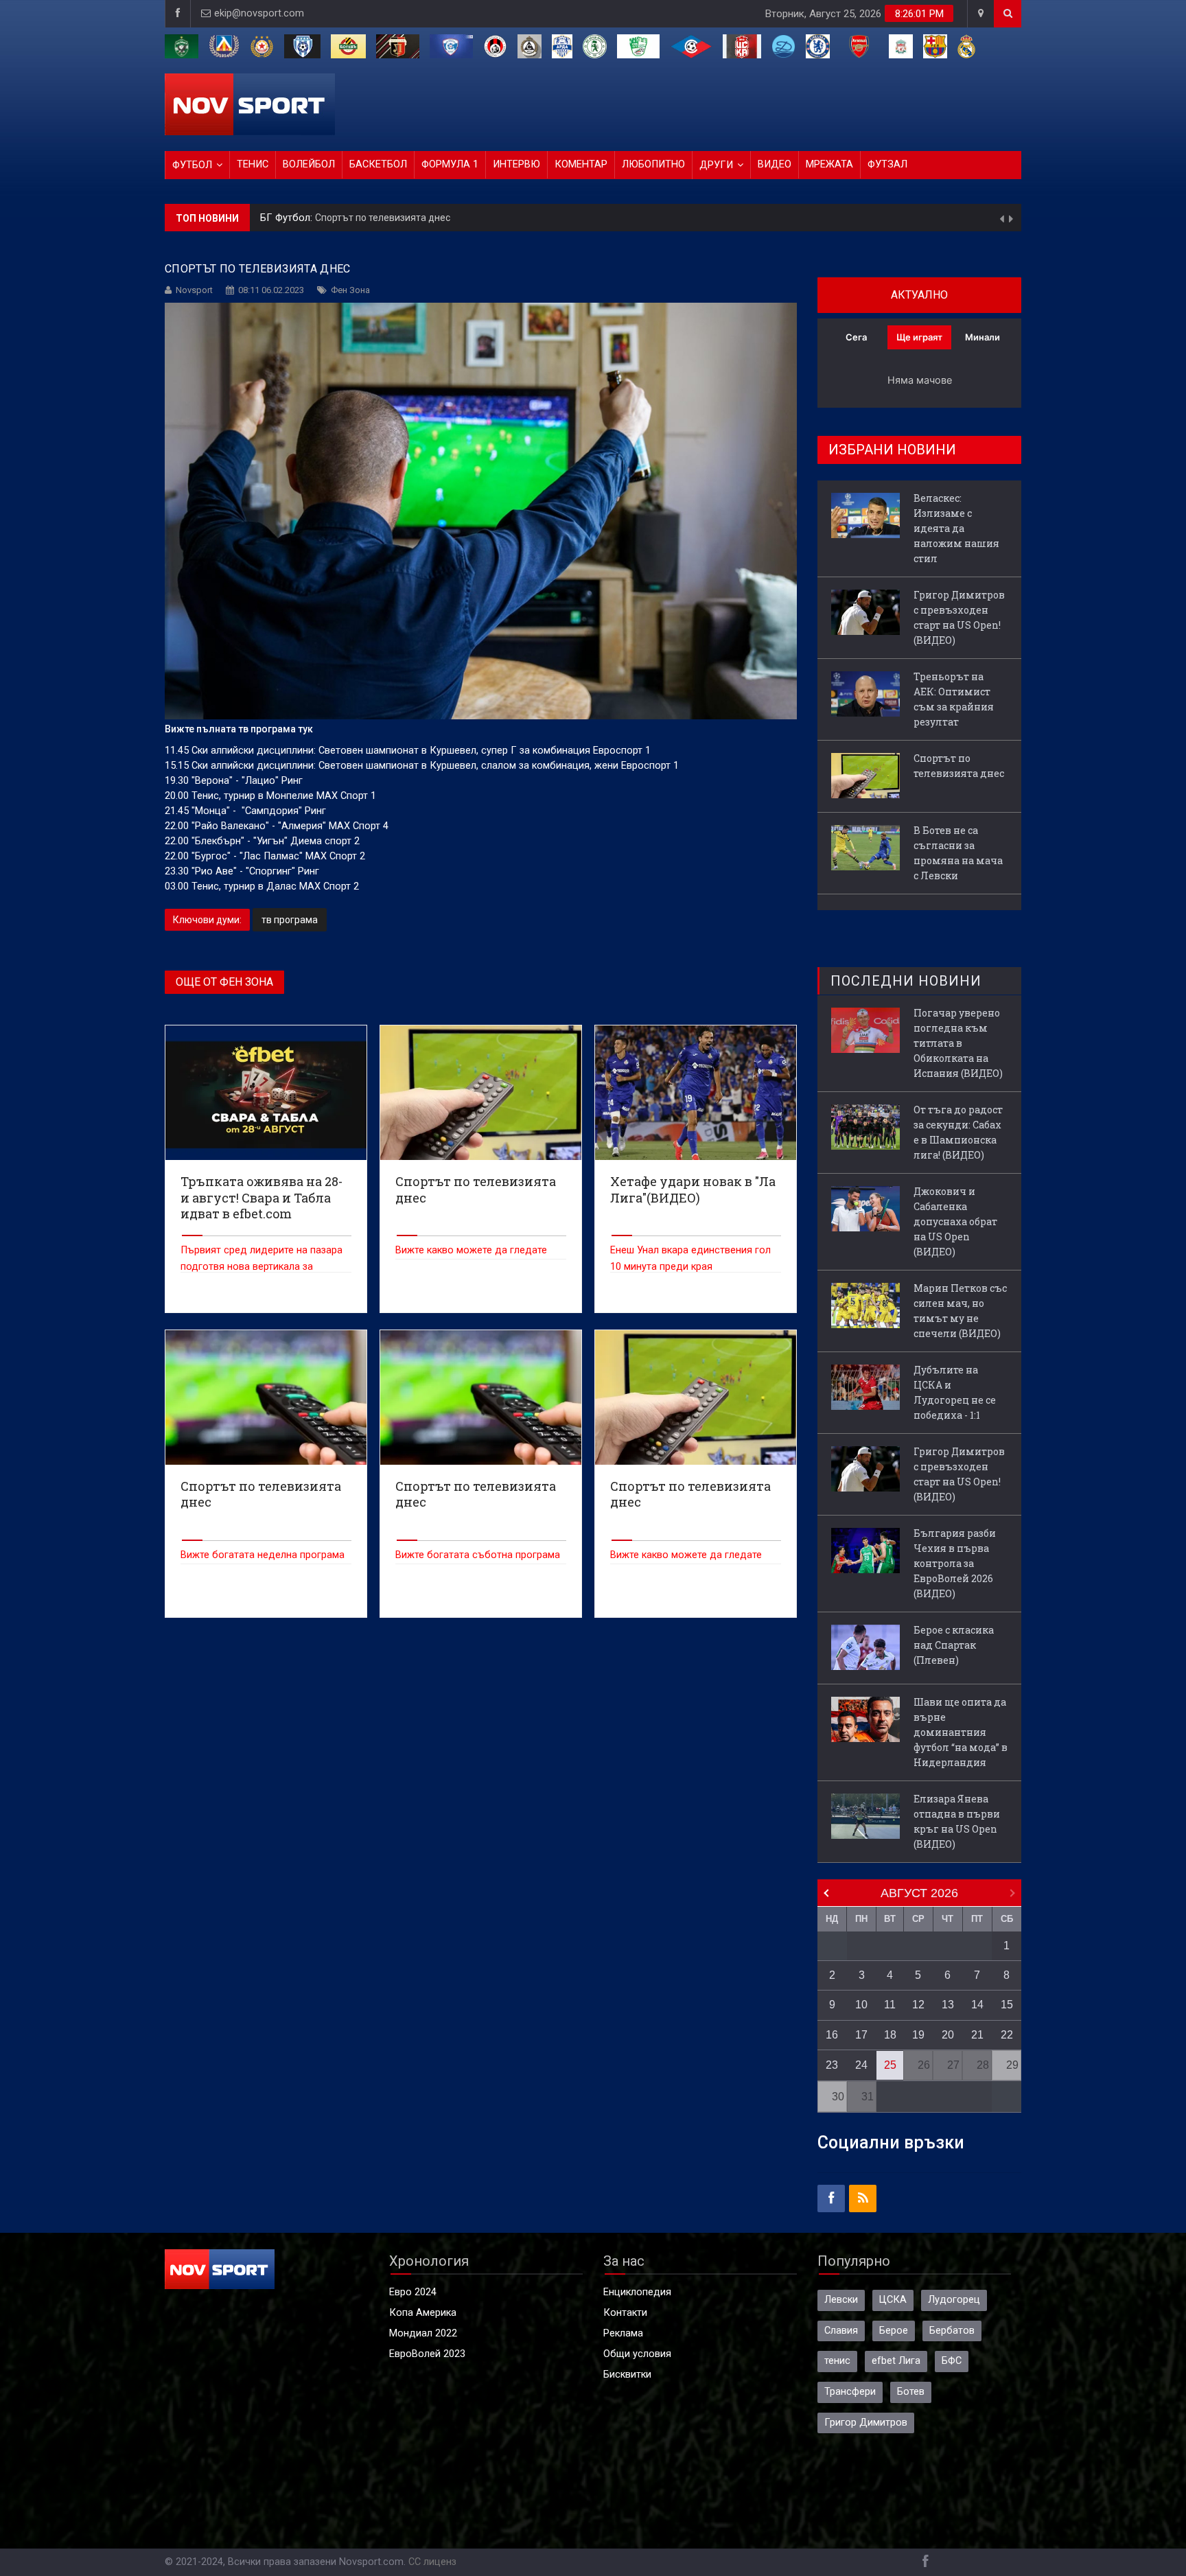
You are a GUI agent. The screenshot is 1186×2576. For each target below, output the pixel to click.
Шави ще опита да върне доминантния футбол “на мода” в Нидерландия (961, 1732)
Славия (841, 2331)
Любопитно (653, 164)
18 (890, 2035)
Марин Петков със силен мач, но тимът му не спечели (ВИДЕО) (960, 1311)
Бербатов (952, 2331)
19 (918, 2035)
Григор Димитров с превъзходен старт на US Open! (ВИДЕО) (959, 617)
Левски (841, 2300)
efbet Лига (896, 2361)
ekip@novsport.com (259, 13)
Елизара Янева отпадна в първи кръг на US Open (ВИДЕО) (957, 1821)
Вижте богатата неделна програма (263, 1555)
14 (977, 2005)
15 (1007, 2005)
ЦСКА (893, 2300)
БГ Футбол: (288, 218)
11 (890, 2005)
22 (1007, 2035)
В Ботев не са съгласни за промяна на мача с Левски (435, 218)
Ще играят (919, 337)
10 (861, 2005)
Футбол (192, 165)
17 (861, 2035)
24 (861, 2065)
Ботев (911, 2392)
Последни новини (906, 981)
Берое (894, 2331)
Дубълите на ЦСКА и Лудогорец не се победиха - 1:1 (955, 1392)
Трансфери (850, 2392)
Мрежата (829, 164)
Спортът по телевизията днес (959, 766)
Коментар (581, 164)
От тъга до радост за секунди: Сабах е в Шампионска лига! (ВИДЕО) (958, 1132)
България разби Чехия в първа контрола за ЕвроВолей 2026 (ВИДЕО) (955, 1563)
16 (832, 2035)
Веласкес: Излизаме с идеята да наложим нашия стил (956, 528)
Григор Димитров (866, 2423)
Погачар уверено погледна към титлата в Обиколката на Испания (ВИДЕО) (958, 1043)
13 (948, 2005)
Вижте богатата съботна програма (478, 1555)
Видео (775, 164)
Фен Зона (350, 290)
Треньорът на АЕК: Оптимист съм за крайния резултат (954, 699)
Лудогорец (954, 2300)
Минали (982, 337)
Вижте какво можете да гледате (471, 1250)
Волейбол (309, 164)
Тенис (253, 164)
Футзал (887, 164)
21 (977, 2035)
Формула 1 (450, 164)
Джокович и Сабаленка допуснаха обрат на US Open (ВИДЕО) (955, 1221)
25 (890, 2065)
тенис (837, 2361)
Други (716, 165)
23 (832, 2065)
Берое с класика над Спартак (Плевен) (954, 1645)
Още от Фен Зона (224, 982)
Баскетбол (378, 164)
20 (948, 2035)
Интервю (516, 164)
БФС (952, 2361)
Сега (856, 337)
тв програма (290, 920)
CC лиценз (432, 2562)
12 (918, 2005)
